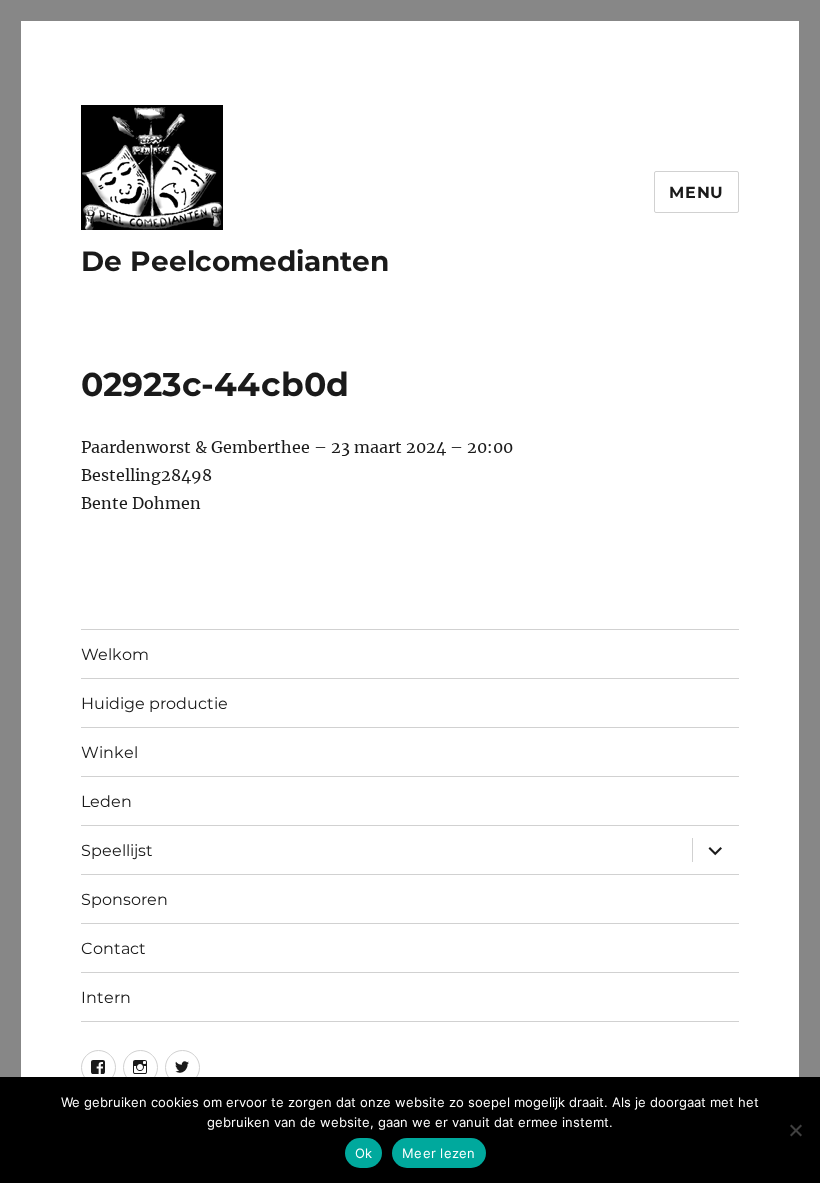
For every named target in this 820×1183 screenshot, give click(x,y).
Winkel (109, 752)
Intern (106, 997)
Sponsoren (124, 899)
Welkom (115, 654)
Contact (113, 948)
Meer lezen (439, 1153)
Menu (696, 192)
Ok (364, 1153)
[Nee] (795, 1130)
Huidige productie (154, 703)
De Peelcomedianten (235, 261)
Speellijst (117, 850)
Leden (106, 801)
